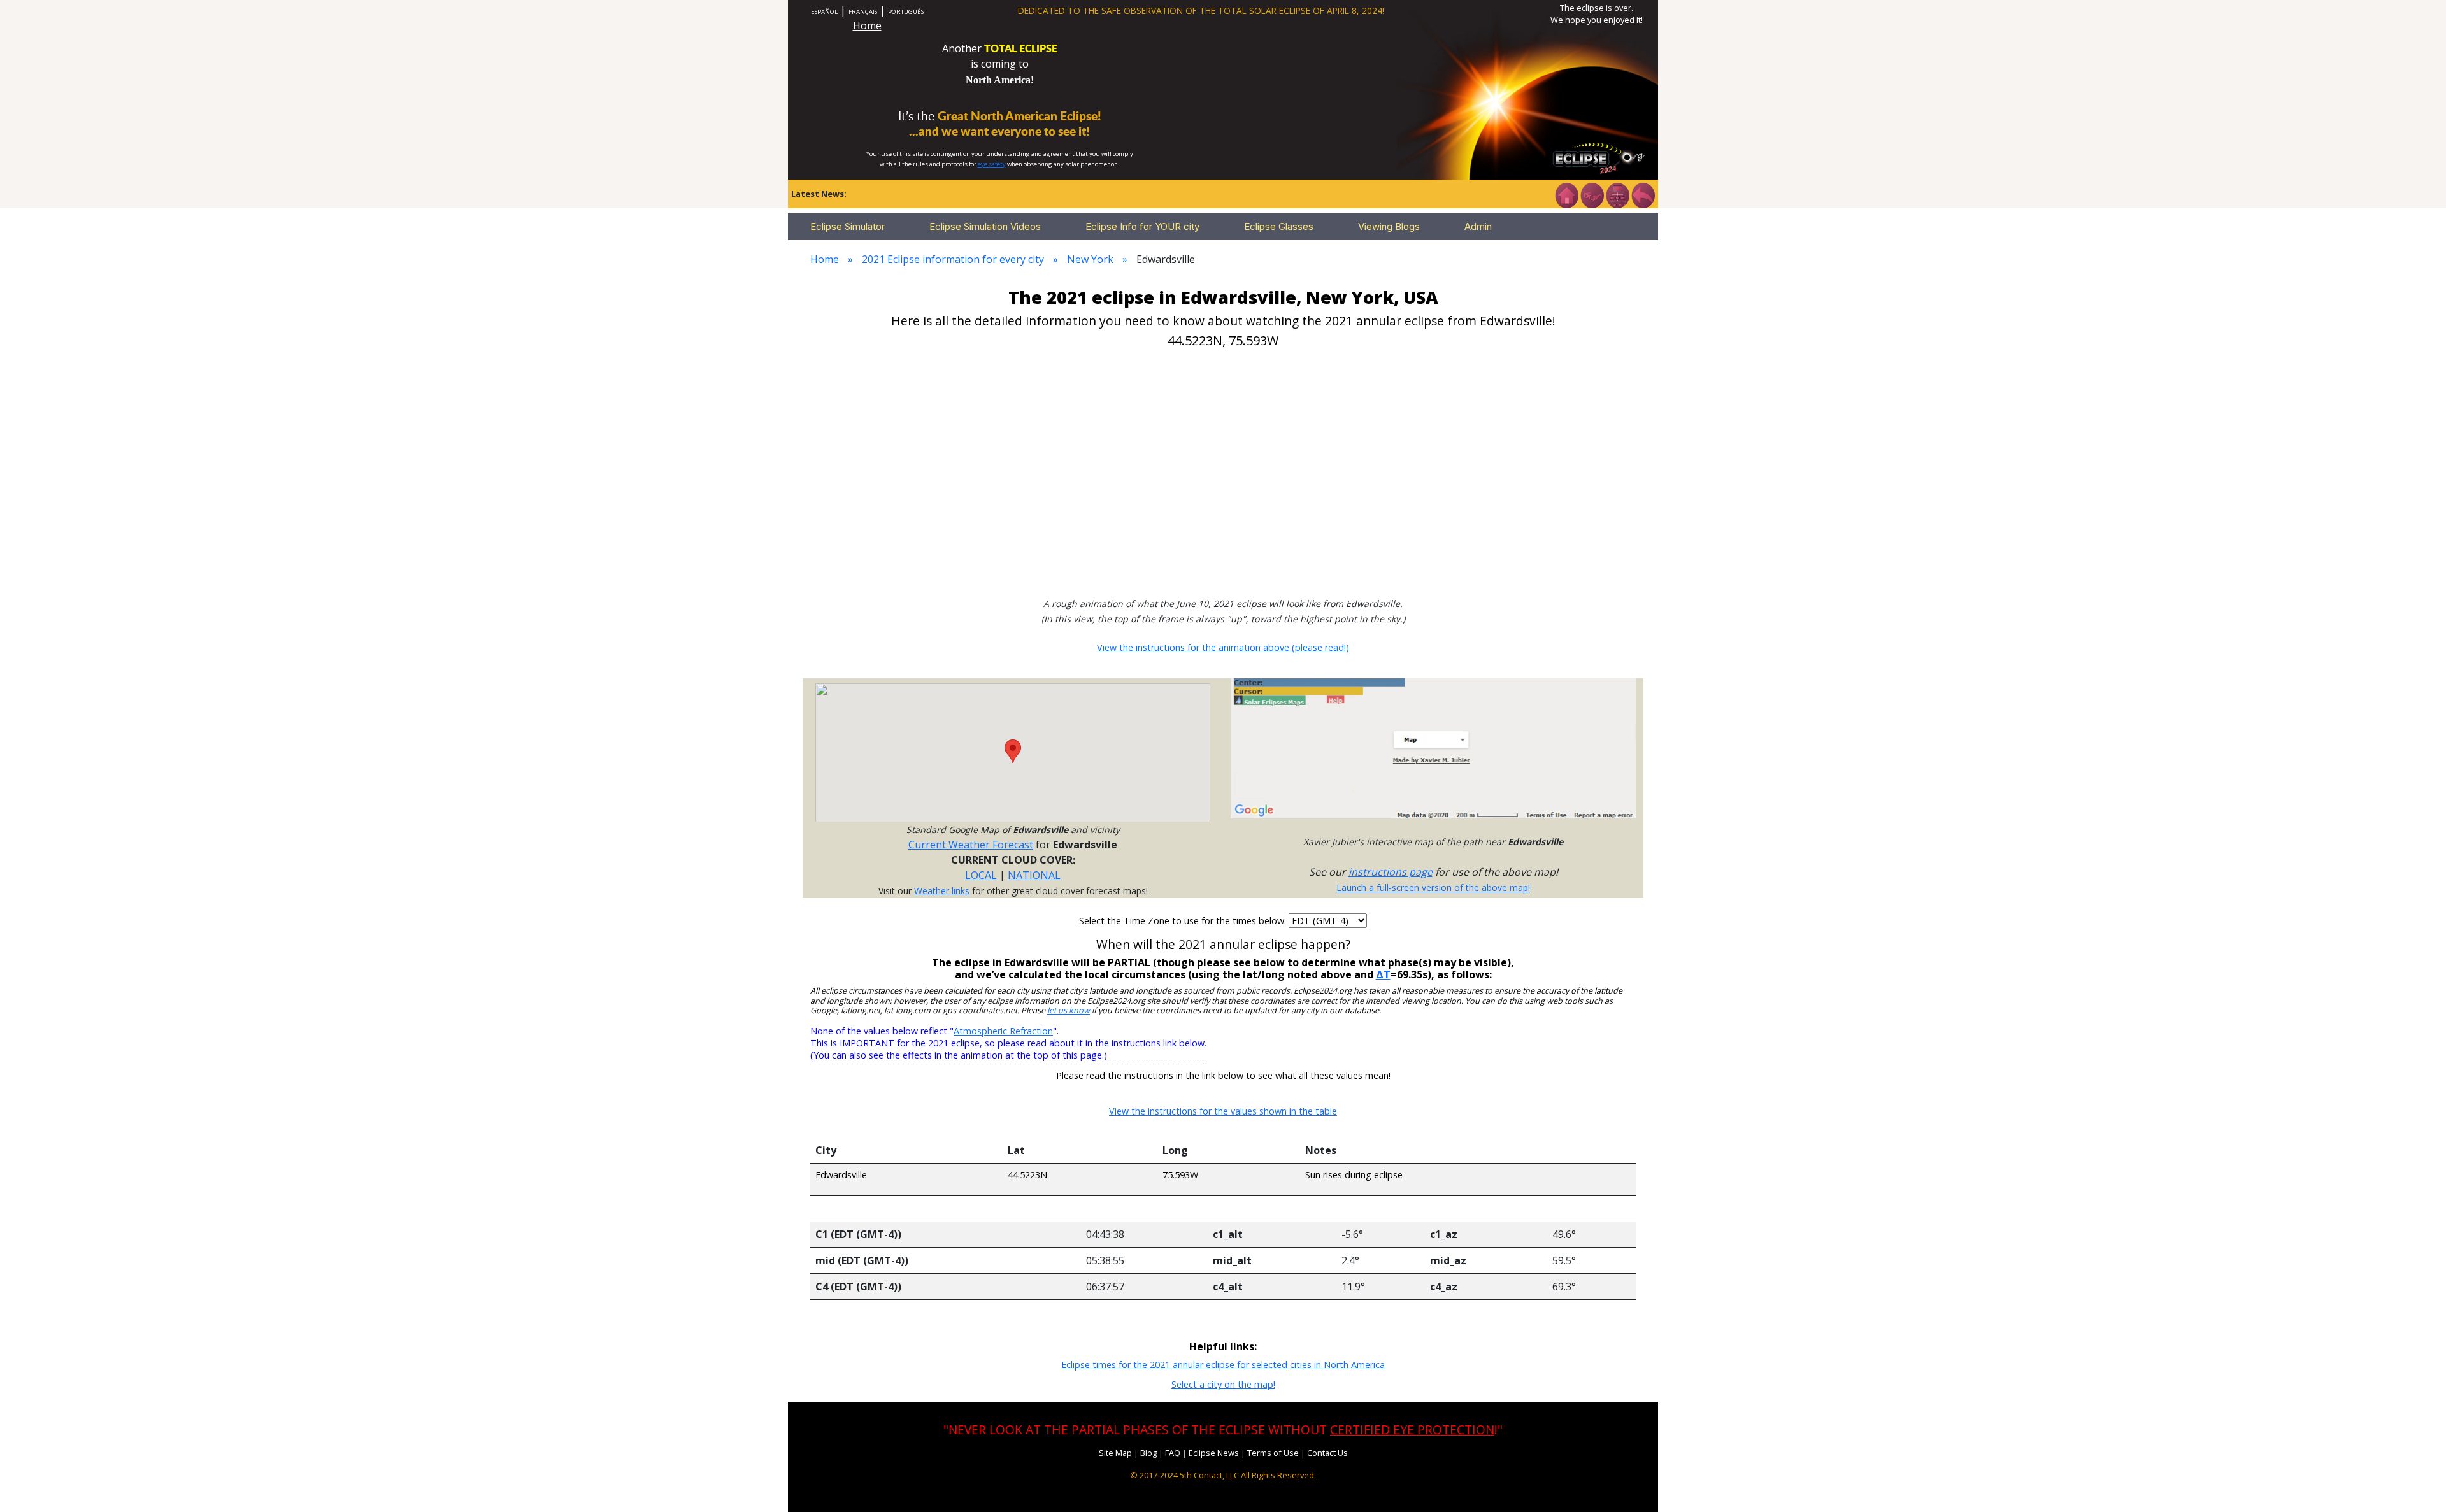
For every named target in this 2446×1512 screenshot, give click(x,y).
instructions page (1391, 872)
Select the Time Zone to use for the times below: (1184, 921)
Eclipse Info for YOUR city (1142, 226)
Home (867, 25)
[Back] (1643, 194)
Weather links (942, 891)
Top (2418, 1483)
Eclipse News (1214, 1453)
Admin (1478, 226)
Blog (1148, 1453)
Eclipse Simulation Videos (985, 226)
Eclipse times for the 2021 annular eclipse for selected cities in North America (1223, 1365)
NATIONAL (1034, 875)
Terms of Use (1273, 1453)
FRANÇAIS (863, 12)
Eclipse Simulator (848, 226)
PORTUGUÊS (906, 12)
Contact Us (1327, 1453)
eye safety (992, 164)
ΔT (1383, 974)
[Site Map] (1617, 194)
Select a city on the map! (1223, 1384)
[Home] (1566, 194)
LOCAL (981, 875)
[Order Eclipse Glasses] (1592, 194)
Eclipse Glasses (1279, 226)
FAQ (1173, 1453)
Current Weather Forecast (971, 845)
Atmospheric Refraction (1003, 1031)
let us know (1069, 1010)
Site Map (1115, 1453)
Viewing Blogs (1389, 226)
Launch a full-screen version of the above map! (1433, 888)
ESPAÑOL (824, 12)
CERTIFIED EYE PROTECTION (1412, 1430)
